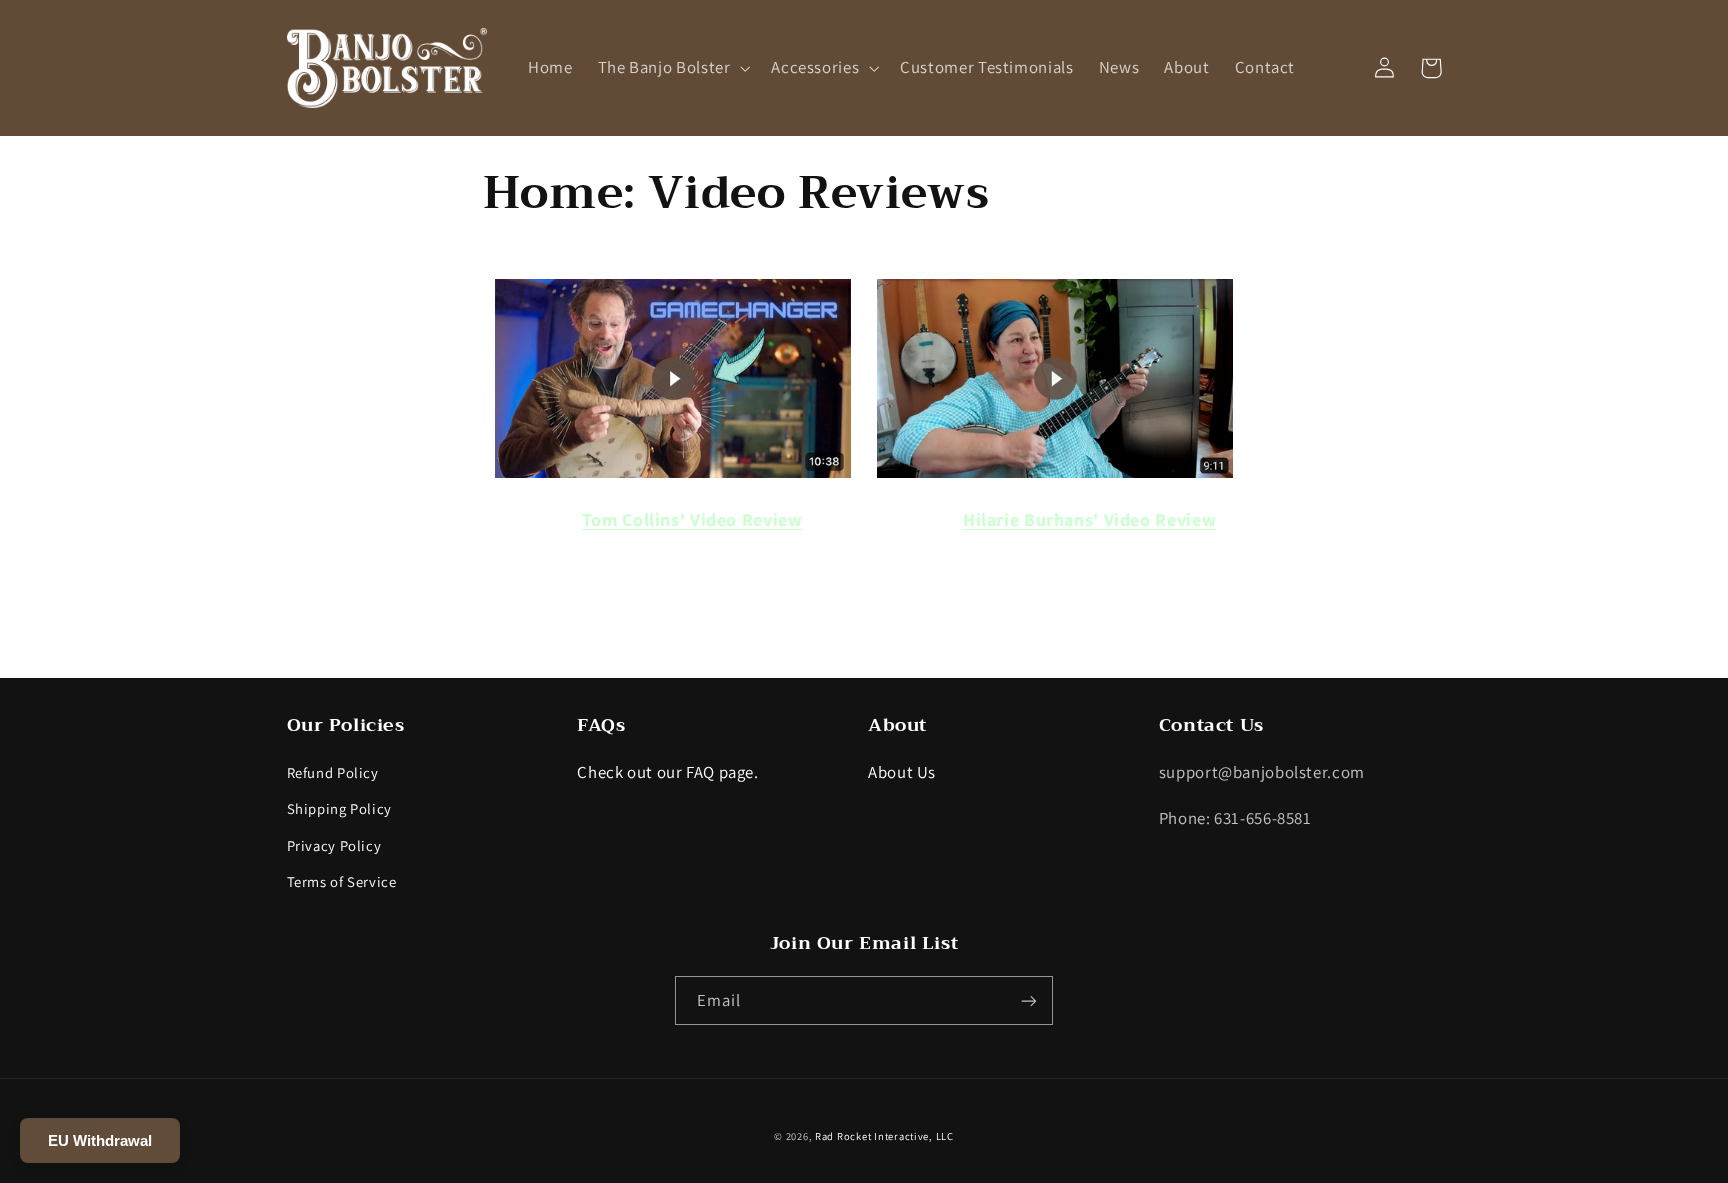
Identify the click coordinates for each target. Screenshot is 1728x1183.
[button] (672, 67)
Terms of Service (342, 881)
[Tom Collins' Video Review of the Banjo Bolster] (673, 476)
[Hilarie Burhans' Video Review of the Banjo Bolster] (1055, 476)
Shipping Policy (339, 808)
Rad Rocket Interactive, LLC (884, 1136)
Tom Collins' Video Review (692, 519)
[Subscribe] (1029, 1000)
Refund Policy (333, 772)
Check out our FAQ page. (668, 772)
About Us (902, 772)
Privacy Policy (334, 845)
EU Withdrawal (100, 1140)
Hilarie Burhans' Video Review (1089, 519)
